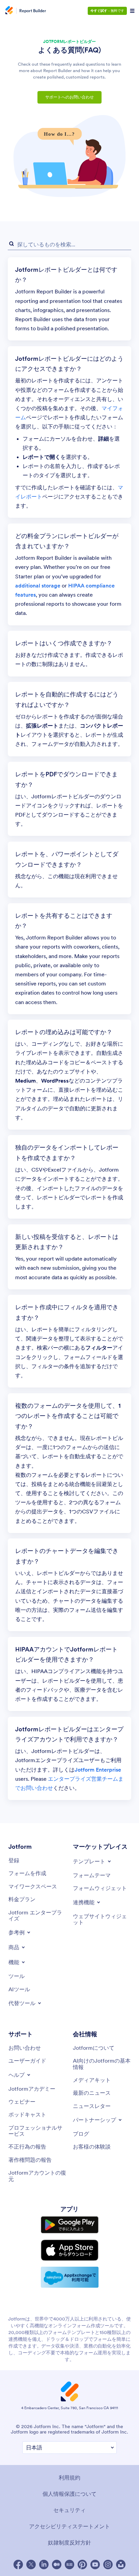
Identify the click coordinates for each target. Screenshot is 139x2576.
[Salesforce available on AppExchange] (70, 2277)
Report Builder (33, 11)
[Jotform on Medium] (57, 2564)
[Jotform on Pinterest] (82, 2564)
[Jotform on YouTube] (95, 2564)
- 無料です (107, 11)
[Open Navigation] (132, 11)
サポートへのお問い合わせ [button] (69, 97)
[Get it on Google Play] (70, 2225)
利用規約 (69, 2478)
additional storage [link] (38, 585)
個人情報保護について (69, 2494)
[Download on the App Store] (70, 2250)
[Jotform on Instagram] (108, 2564)
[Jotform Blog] (69, 2564)
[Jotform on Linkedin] (44, 2564)
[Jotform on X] (31, 2564)
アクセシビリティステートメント (69, 2526)
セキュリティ (69, 2510)
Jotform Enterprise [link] (98, 1770)
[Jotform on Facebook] (18, 2564)
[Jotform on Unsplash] (121, 2564)
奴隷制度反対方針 (69, 2542)
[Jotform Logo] (8, 11)
